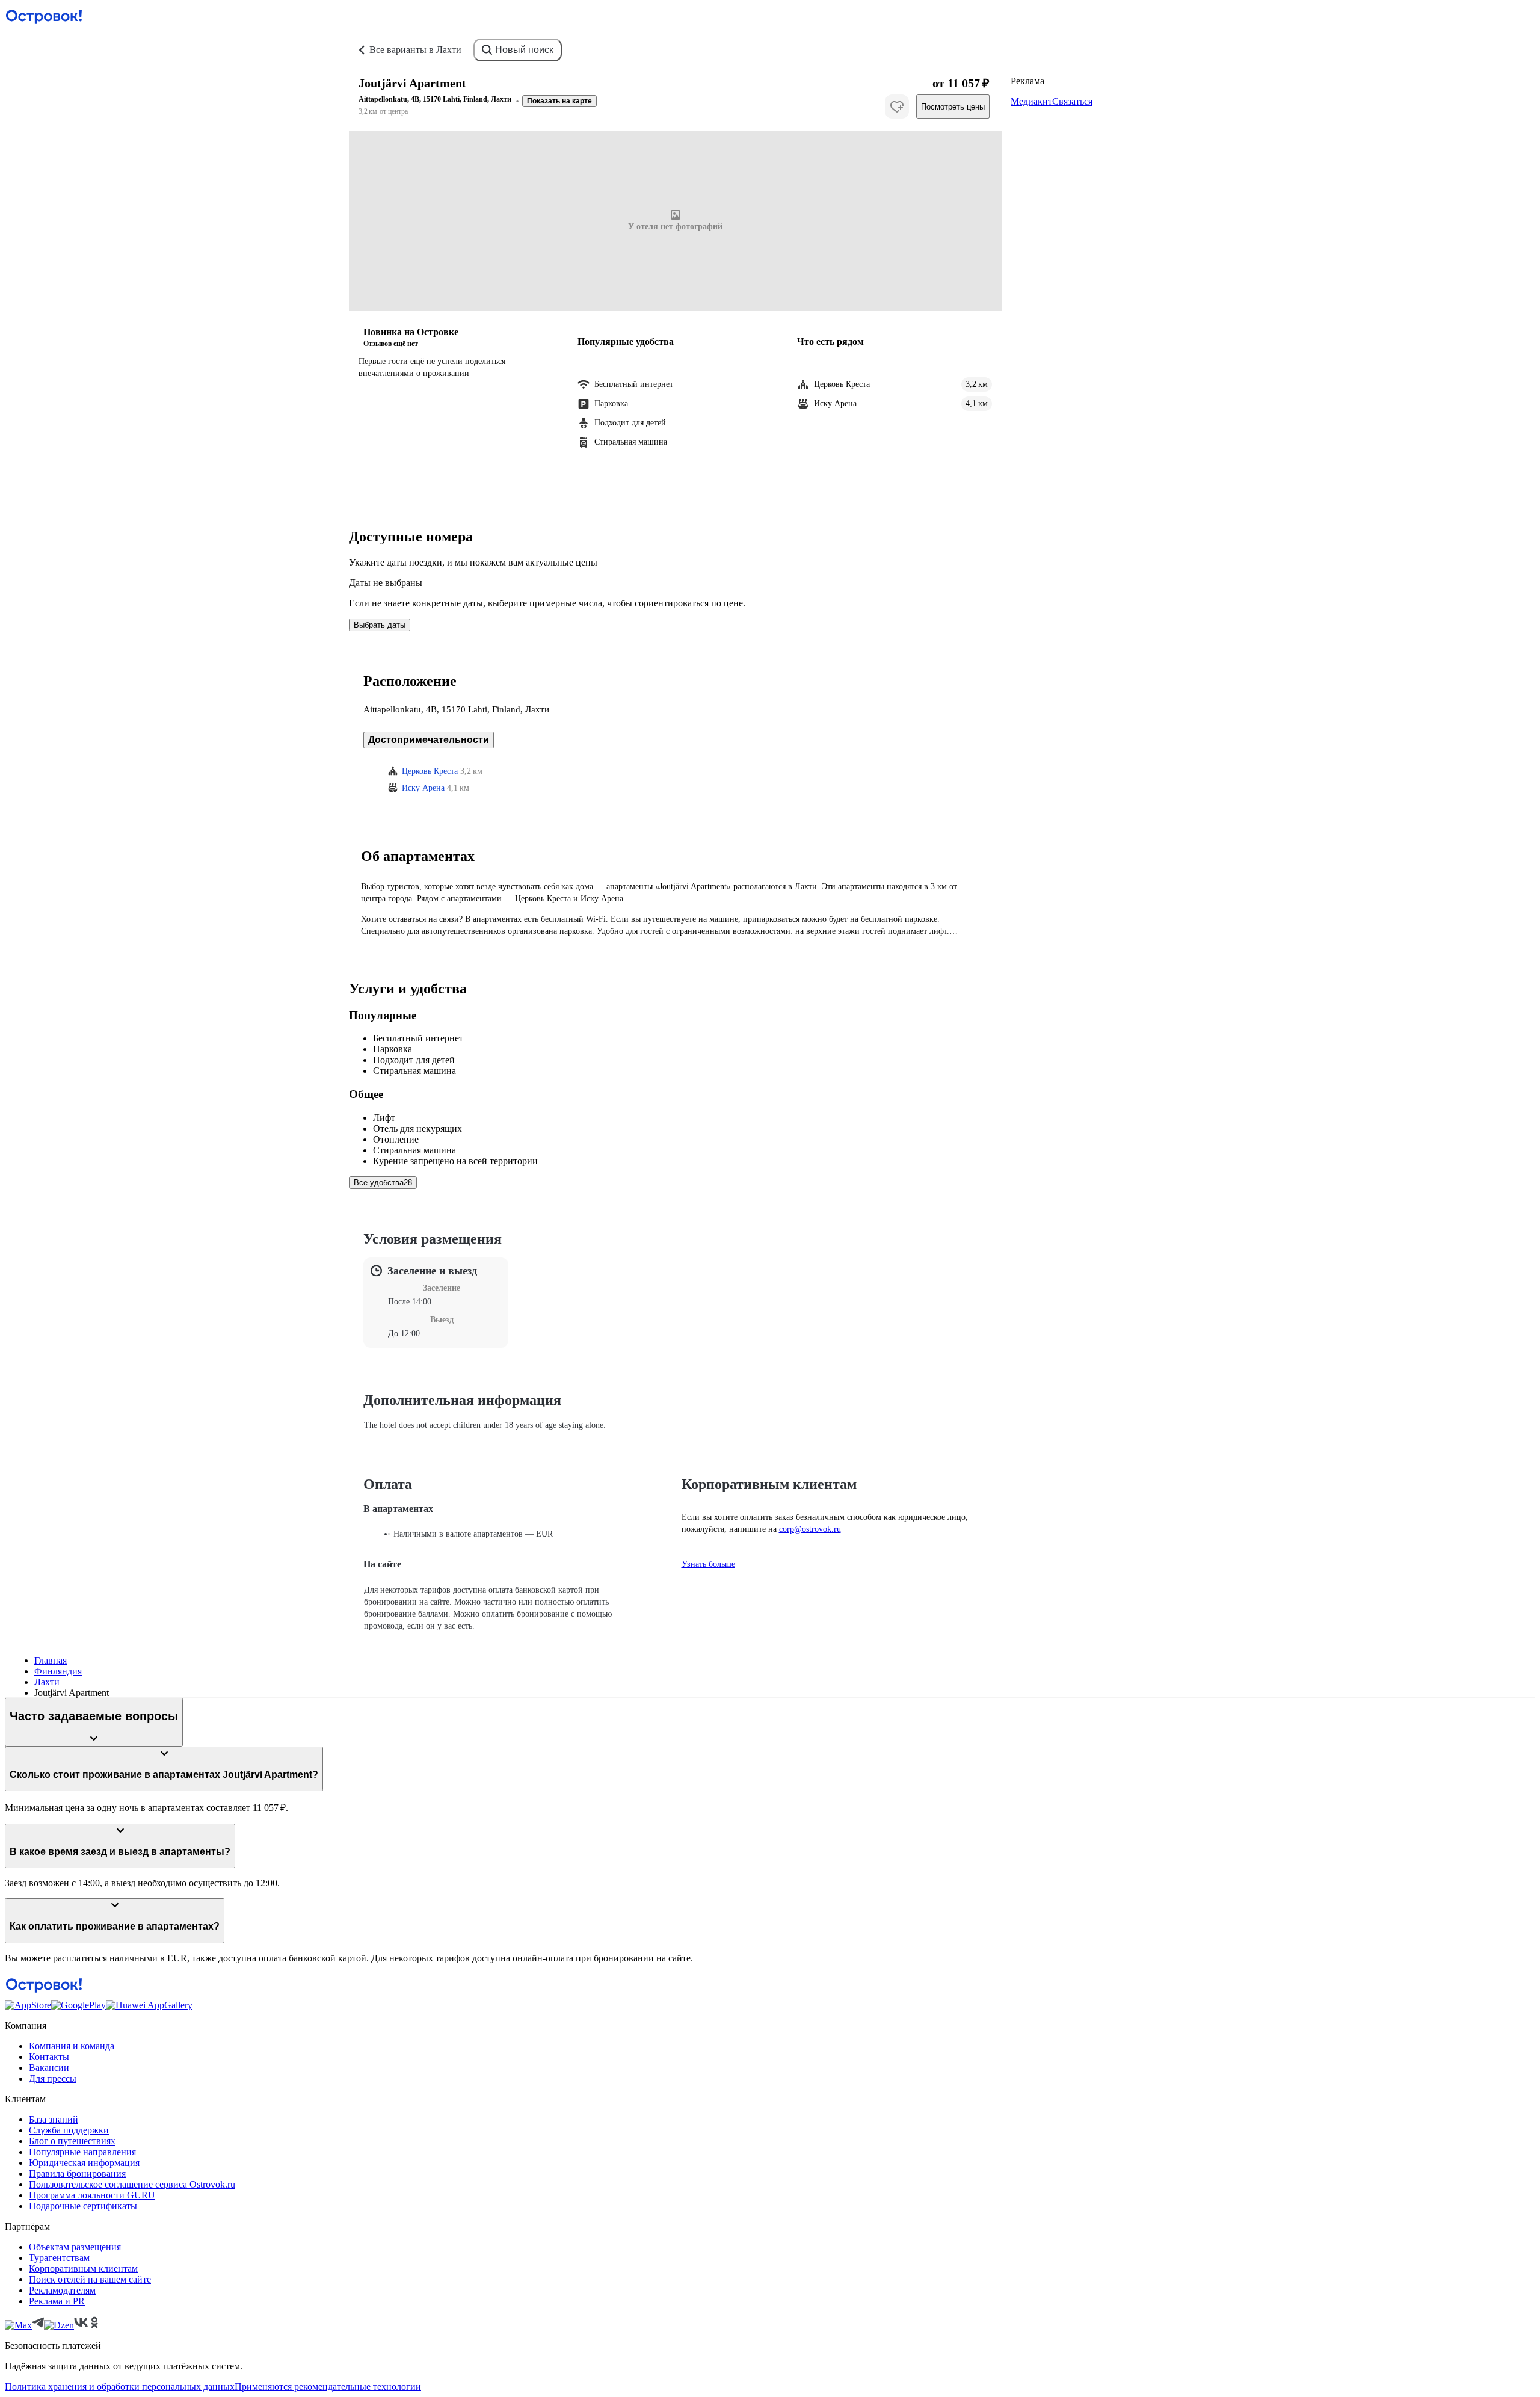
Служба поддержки (69, 2130)
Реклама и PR (57, 2301)
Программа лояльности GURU (92, 2195)
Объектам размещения (75, 2247)
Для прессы (53, 2078)
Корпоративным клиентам (83, 2269)
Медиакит (1031, 101)
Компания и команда (72, 2046)
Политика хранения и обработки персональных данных (120, 2386)
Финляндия (58, 1671)
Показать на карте (559, 101)
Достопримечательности (429, 740)
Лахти (47, 1682)
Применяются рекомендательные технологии (328, 2386)
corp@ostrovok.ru (810, 1529)
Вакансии (49, 2068)
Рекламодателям (62, 2290)
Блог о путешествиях (72, 2141)
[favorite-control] (897, 106)
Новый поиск (524, 50)
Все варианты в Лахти (415, 50)
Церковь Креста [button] (430, 771)
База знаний (54, 2119)
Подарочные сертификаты (83, 2206)
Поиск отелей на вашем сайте (90, 2279)
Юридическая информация (84, 2163)
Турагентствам (59, 2258)
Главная (51, 1660)
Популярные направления (82, 2152)
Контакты (49, 2057)
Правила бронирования (77, 2173)
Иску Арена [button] (423, 788)
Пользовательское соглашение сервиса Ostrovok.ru (132, 2184)
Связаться (1072, 101)
